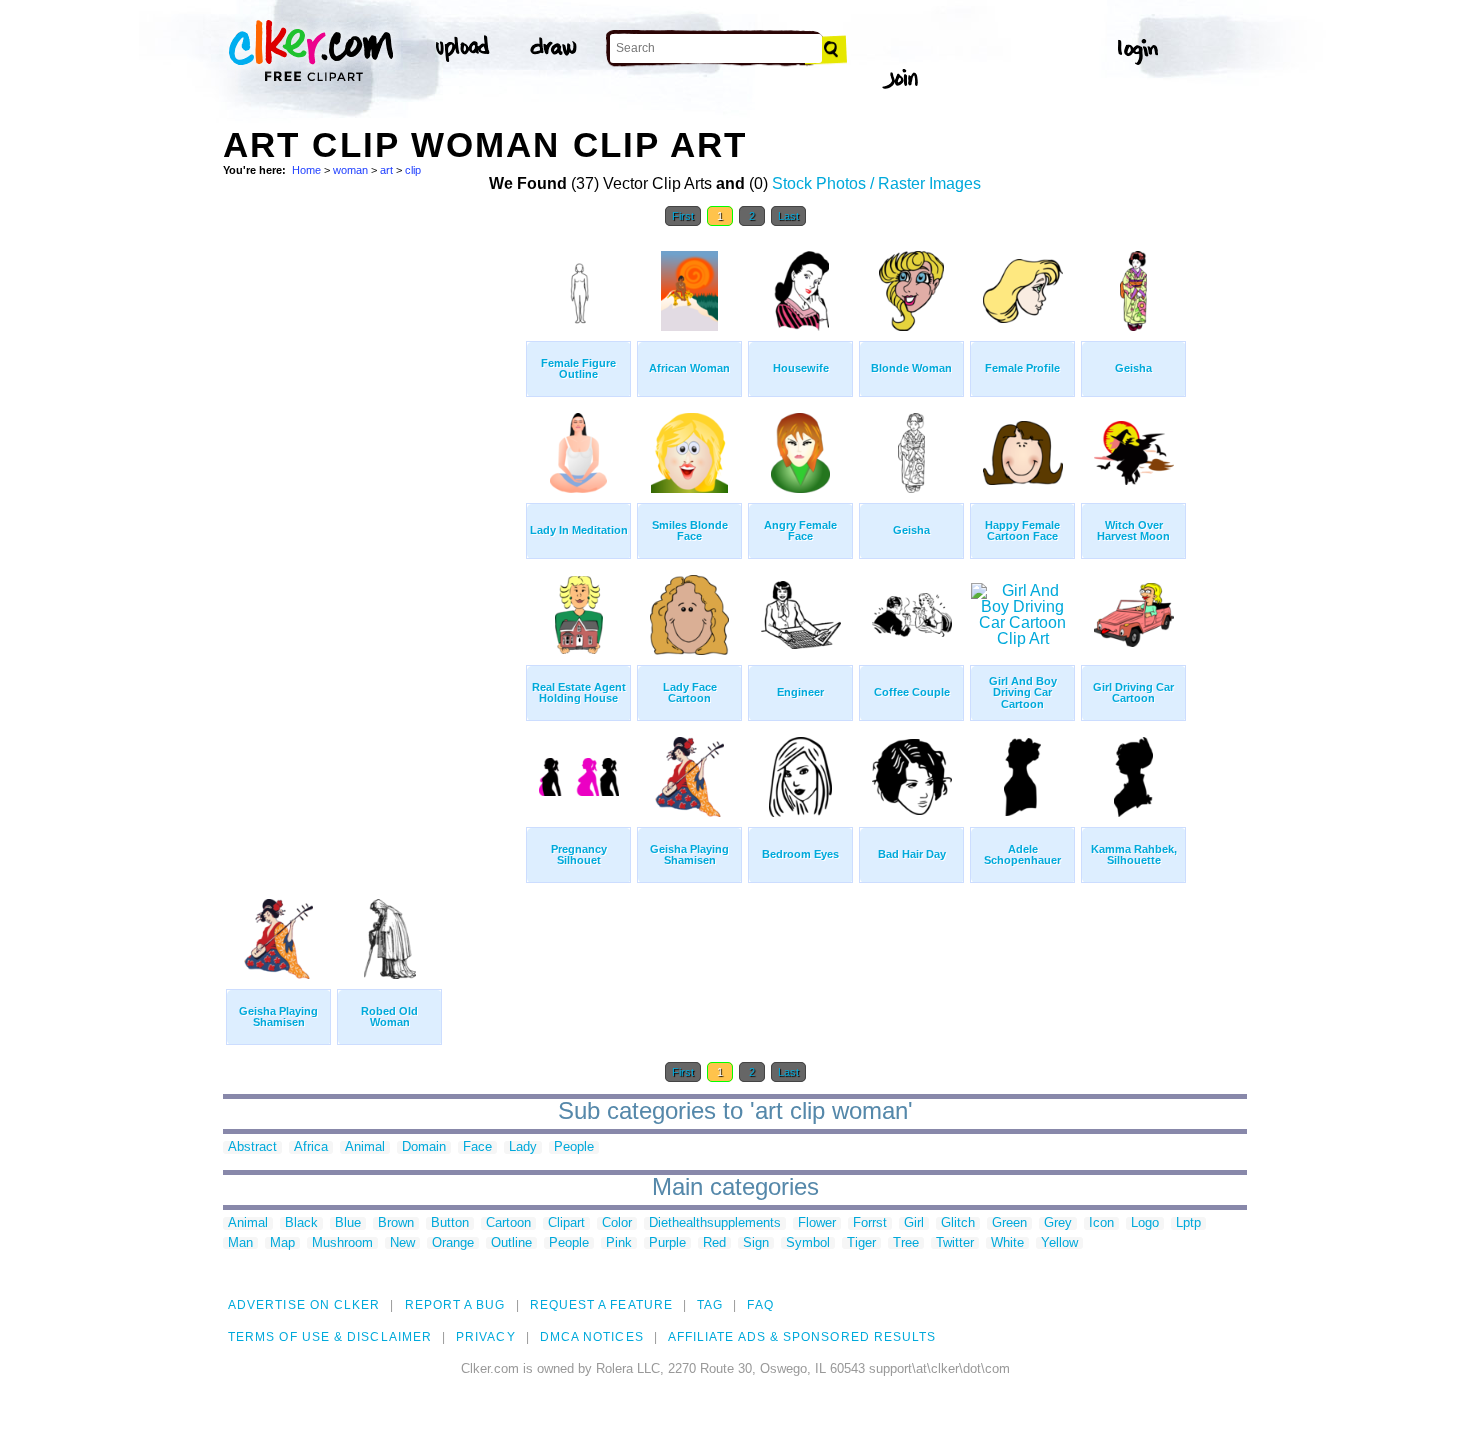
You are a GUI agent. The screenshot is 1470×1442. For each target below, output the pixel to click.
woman (350, 170)
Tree (906, 1243)
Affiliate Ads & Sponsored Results (802, 1337)
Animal (365, 1147)
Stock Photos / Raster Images (876, 183)
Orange (453, 1243)
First (683, 216)
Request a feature (601, 1305)
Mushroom (342, 1243)
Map (282, 1243)
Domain (424, 1147)
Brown (396, 1223)
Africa (311, 1147)
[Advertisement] (373, 538)
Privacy (486, 1337)
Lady (523, 1147)
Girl (914, 1223)
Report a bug (455, 1305)
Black (301, 1223)
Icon (1101, 1223)
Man (240, 1243)
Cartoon (508, 1223)
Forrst (870, 1223)
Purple (667, 1243)
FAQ (760, 1305)
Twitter (955, 1243)
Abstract (252, 1147)
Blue (348, 1223)
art (386, 170)
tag (710, 1305)
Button (450, 1223)
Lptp (1188, 1223)
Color (617, 1223)
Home (306, 170)
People (574, 1147)
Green (1009, 1223)
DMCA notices (592, 1337)
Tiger (861, 1243)
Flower (817, 1223)
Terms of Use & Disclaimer (330, 1337)
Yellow (1059, 1243)
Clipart (566, 1223)
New (402, 1243)
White (1007, 1243)
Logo (1145, 1223)
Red (714, 1243)
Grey (1058, 1223)
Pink (619, 1243)
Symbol (808, 1243)
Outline (511, 1243)
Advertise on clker (304, 1305)
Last (788, 216)
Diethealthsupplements (715, 1223)
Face (477, 1147)
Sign (756, 1243)
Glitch (958, 1223)
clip (413, 170)
